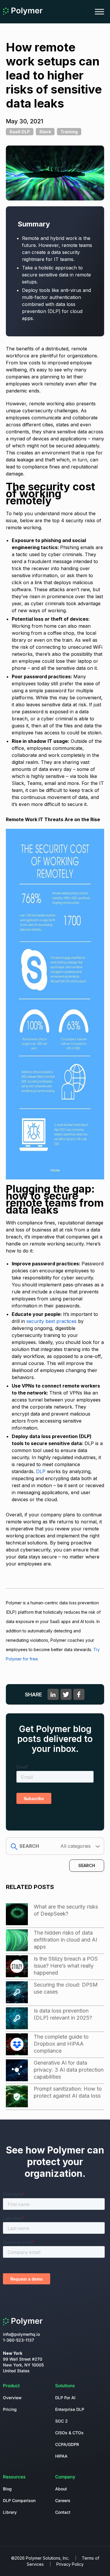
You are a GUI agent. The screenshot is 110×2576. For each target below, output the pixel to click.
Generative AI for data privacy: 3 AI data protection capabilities (69, 2070)
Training (69, 132)
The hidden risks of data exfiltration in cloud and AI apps (65, 1940)
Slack (45, 132)
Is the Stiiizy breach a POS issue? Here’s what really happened (66, 1966)
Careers (63, 2500)
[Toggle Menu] (99, 12)
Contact (63, 2512)
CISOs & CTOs (69, 2433)
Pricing (10, 2409)
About (61, 2489)
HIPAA (61, 2456)
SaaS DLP (20, 132)
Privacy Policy (70, 2564)
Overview (12, 2398)
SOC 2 (61, 2421)
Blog (7, 2489)
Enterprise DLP (70, 2409)
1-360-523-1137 (18, 2340)
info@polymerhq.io (21, 2334)
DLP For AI (65, 2398)
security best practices (51, 1321)
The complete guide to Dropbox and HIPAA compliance (61, 2044)
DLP (41, 1471)
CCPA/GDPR (67, 2444)
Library (10, 2512)
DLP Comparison (19, 2500)
